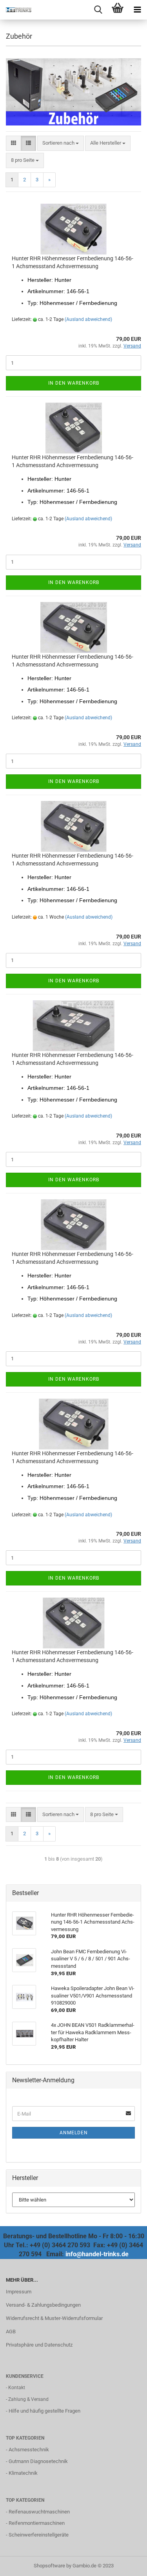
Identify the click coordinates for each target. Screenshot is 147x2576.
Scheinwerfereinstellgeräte (39, 2535)
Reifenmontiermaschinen (37, 2523)
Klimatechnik (23, 2473)
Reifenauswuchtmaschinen (39, 2512)
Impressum (19, 2292)
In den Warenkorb (74, 383)
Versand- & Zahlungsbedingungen (43, 2305)
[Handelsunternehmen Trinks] (16, 10)
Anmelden (74, 2133)
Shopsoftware (49, 2566)
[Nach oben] (125, 2564)
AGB (11, 2331)
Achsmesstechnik (29, 2450)
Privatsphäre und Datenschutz (39, 2345)
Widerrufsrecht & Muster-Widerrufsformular (54, 2318)
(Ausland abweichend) (88, 319)
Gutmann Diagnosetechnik (38, 2461)
